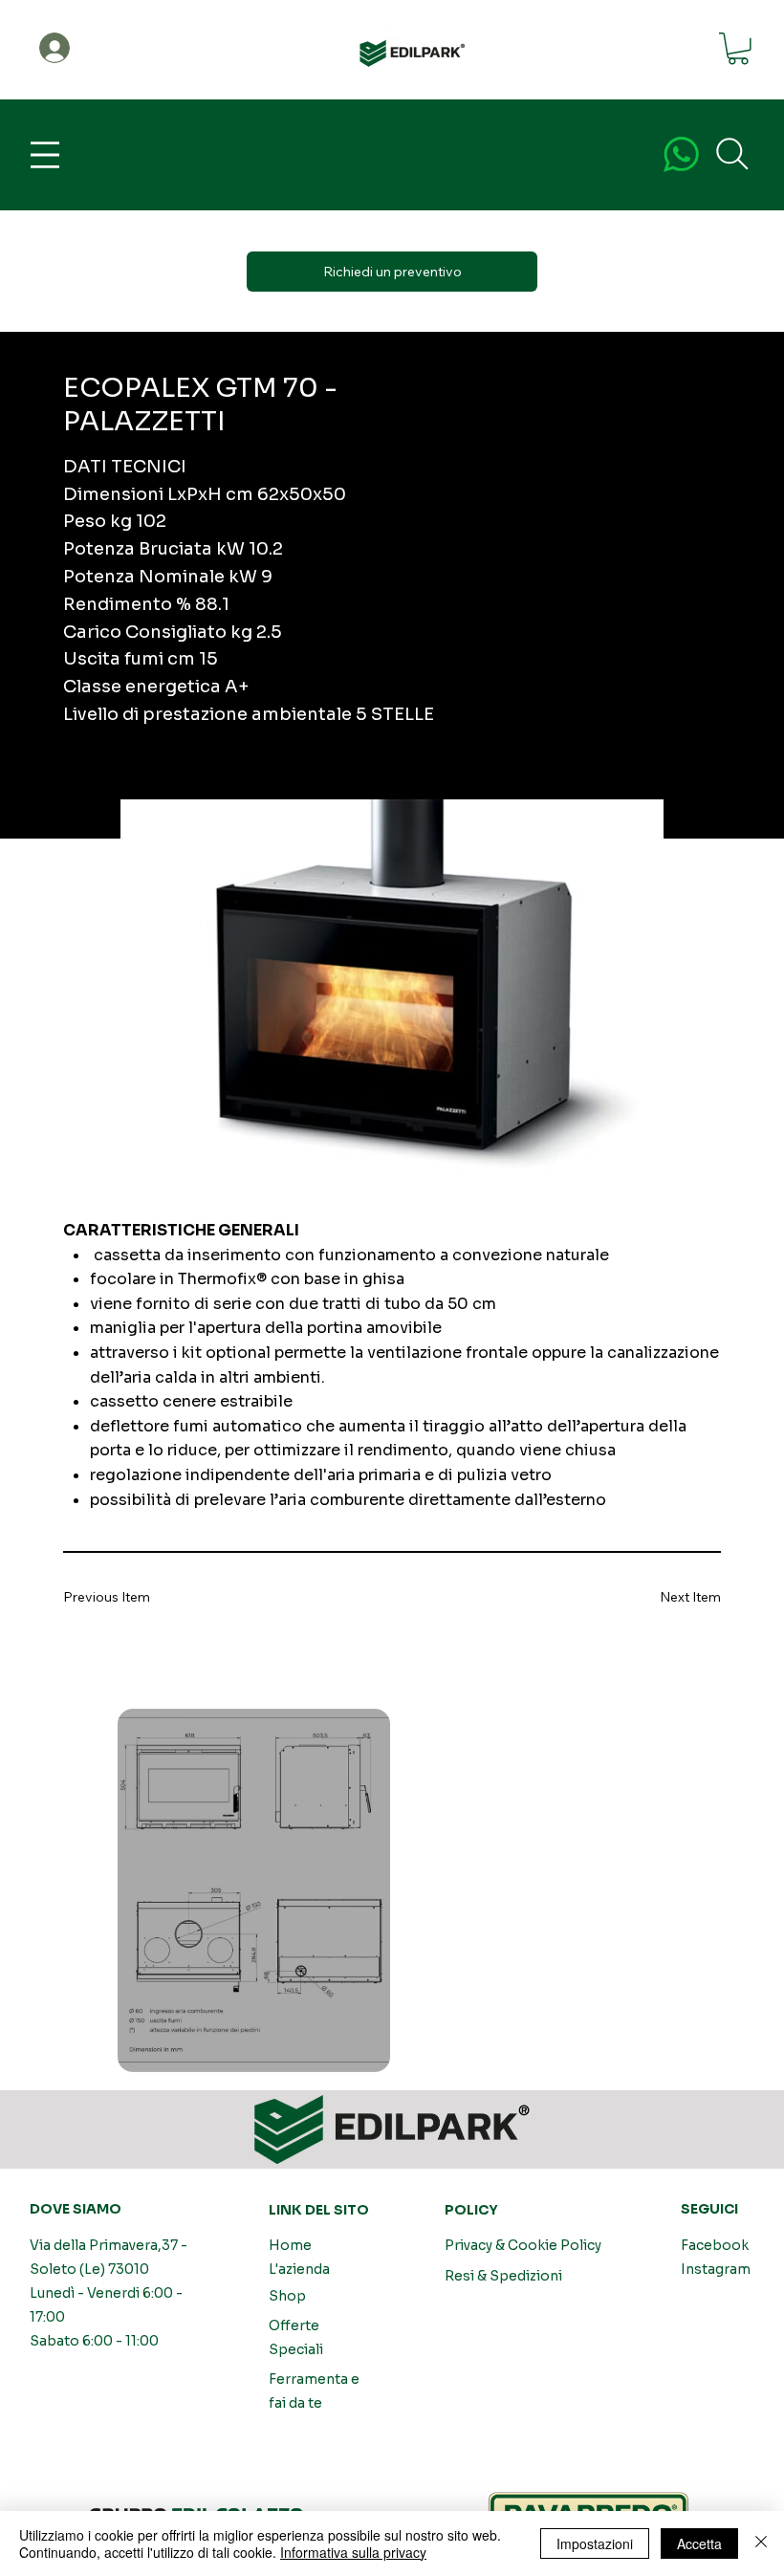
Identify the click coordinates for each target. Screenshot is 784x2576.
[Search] (732, 154)
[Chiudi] (761, 2543)
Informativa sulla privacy (353, 2552)
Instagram (716, 2270)
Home (290, 2246)
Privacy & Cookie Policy (523, 2246)
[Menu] (45, 155)
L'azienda (299, 2270)
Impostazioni (595, 2543)
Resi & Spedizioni (503, 2276)
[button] (738, 49)
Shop (287, 2296)
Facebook (715, 2246)
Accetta (699, 2543)
